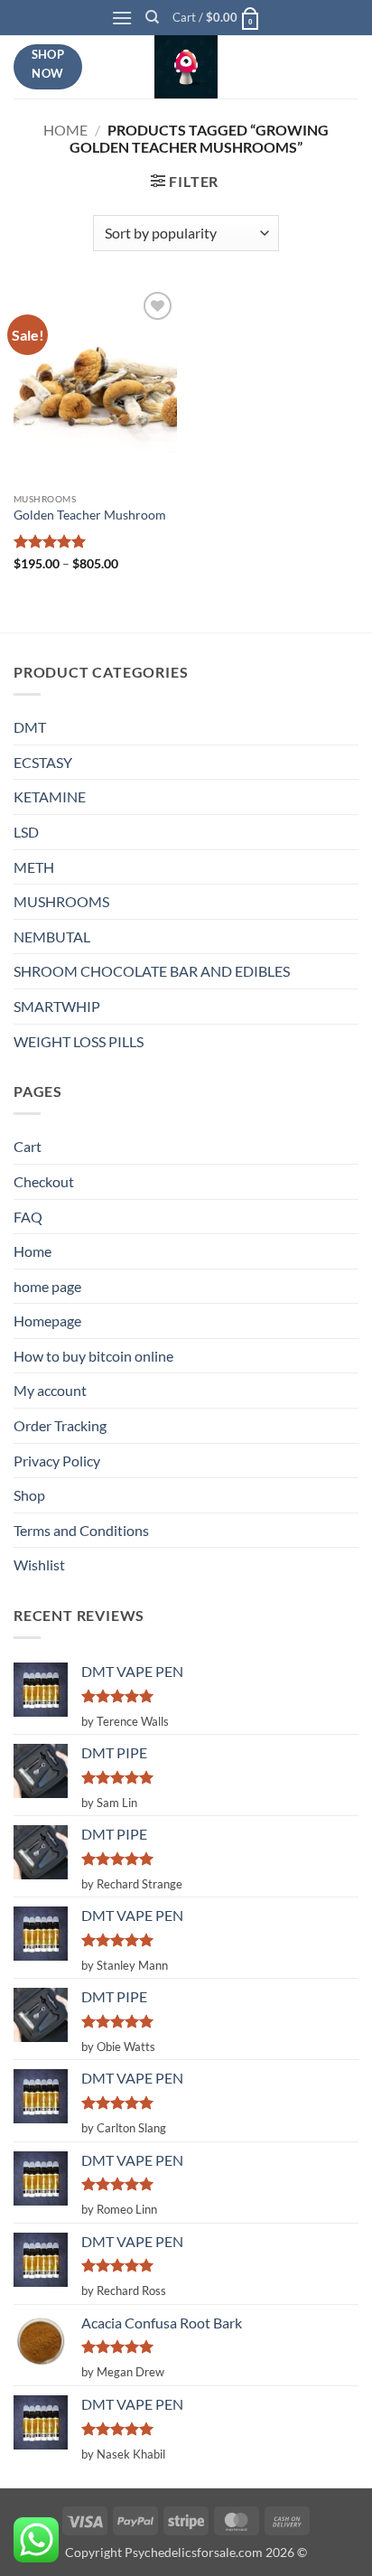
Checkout (44, 1181)
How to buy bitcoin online (93, 1356)
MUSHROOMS (61, 901)
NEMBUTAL (52, 937)
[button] (122, 18)
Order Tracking (60, 1425)
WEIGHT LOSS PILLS (79, 1041)
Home (65, 130)
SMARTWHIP (57, 1006)
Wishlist (39, 1564)
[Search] (152, 17)
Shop (29, 1495)
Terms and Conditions (81, 1530)
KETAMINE (50, 796)
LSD (26, 832)
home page (47, 1286)
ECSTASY (43, 762)
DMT (30, 727)
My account (50, 1390)
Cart (28, 1146)
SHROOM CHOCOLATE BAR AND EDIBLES (152, 971)
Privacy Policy (57, 1461)
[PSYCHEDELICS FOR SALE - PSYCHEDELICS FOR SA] (186, 67)
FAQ (28, 1217)
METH (34, 867)
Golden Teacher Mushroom (90, 515)
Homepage (47, 1321)
